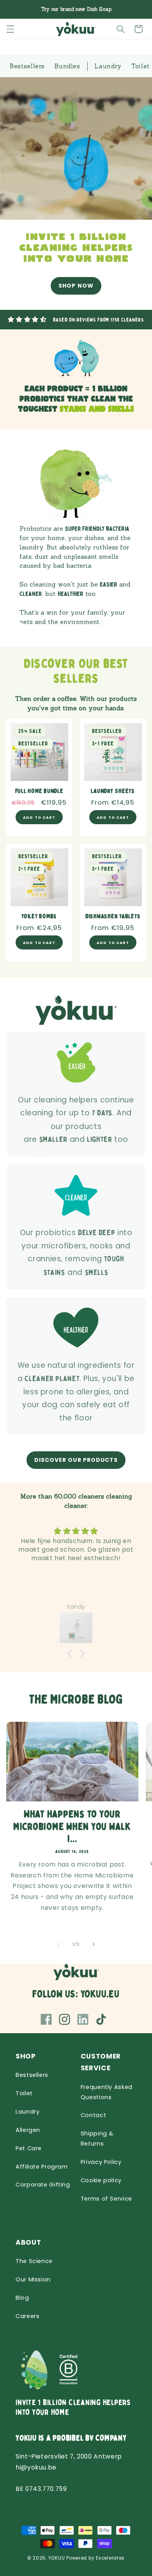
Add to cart (113, 817)
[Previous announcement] (15, 9)
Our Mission (33, 2279)
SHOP (26, 2056)
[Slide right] (94, 1945)
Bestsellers (32, 2075)
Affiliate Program (42, 2167)
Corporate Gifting (43, 2185)
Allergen (28, 2130)
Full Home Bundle (39, 791)
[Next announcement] (137, 9)
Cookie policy (101, 2180)
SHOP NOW (76, 286)
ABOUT (28, 2242)
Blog (22, 2298)
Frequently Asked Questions (107, 2092)
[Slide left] (58, 1945)
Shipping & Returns (97, 2139)
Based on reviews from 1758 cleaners (99, 320)
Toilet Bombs (39, 917)
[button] (10, 29)
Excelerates (110, 2558)
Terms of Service (106, 2199)
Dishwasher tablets (113, 917)
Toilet (24, 2093)
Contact (93, 2115)
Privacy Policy (101, 2162)
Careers (27, 2316)
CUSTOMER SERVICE (101, 2062)
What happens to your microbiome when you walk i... (72, 1827)
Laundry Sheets (113, 791)
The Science (34, 2261)
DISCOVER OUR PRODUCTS (76, 1460)
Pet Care (29, 2148)
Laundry (27, 2112)
